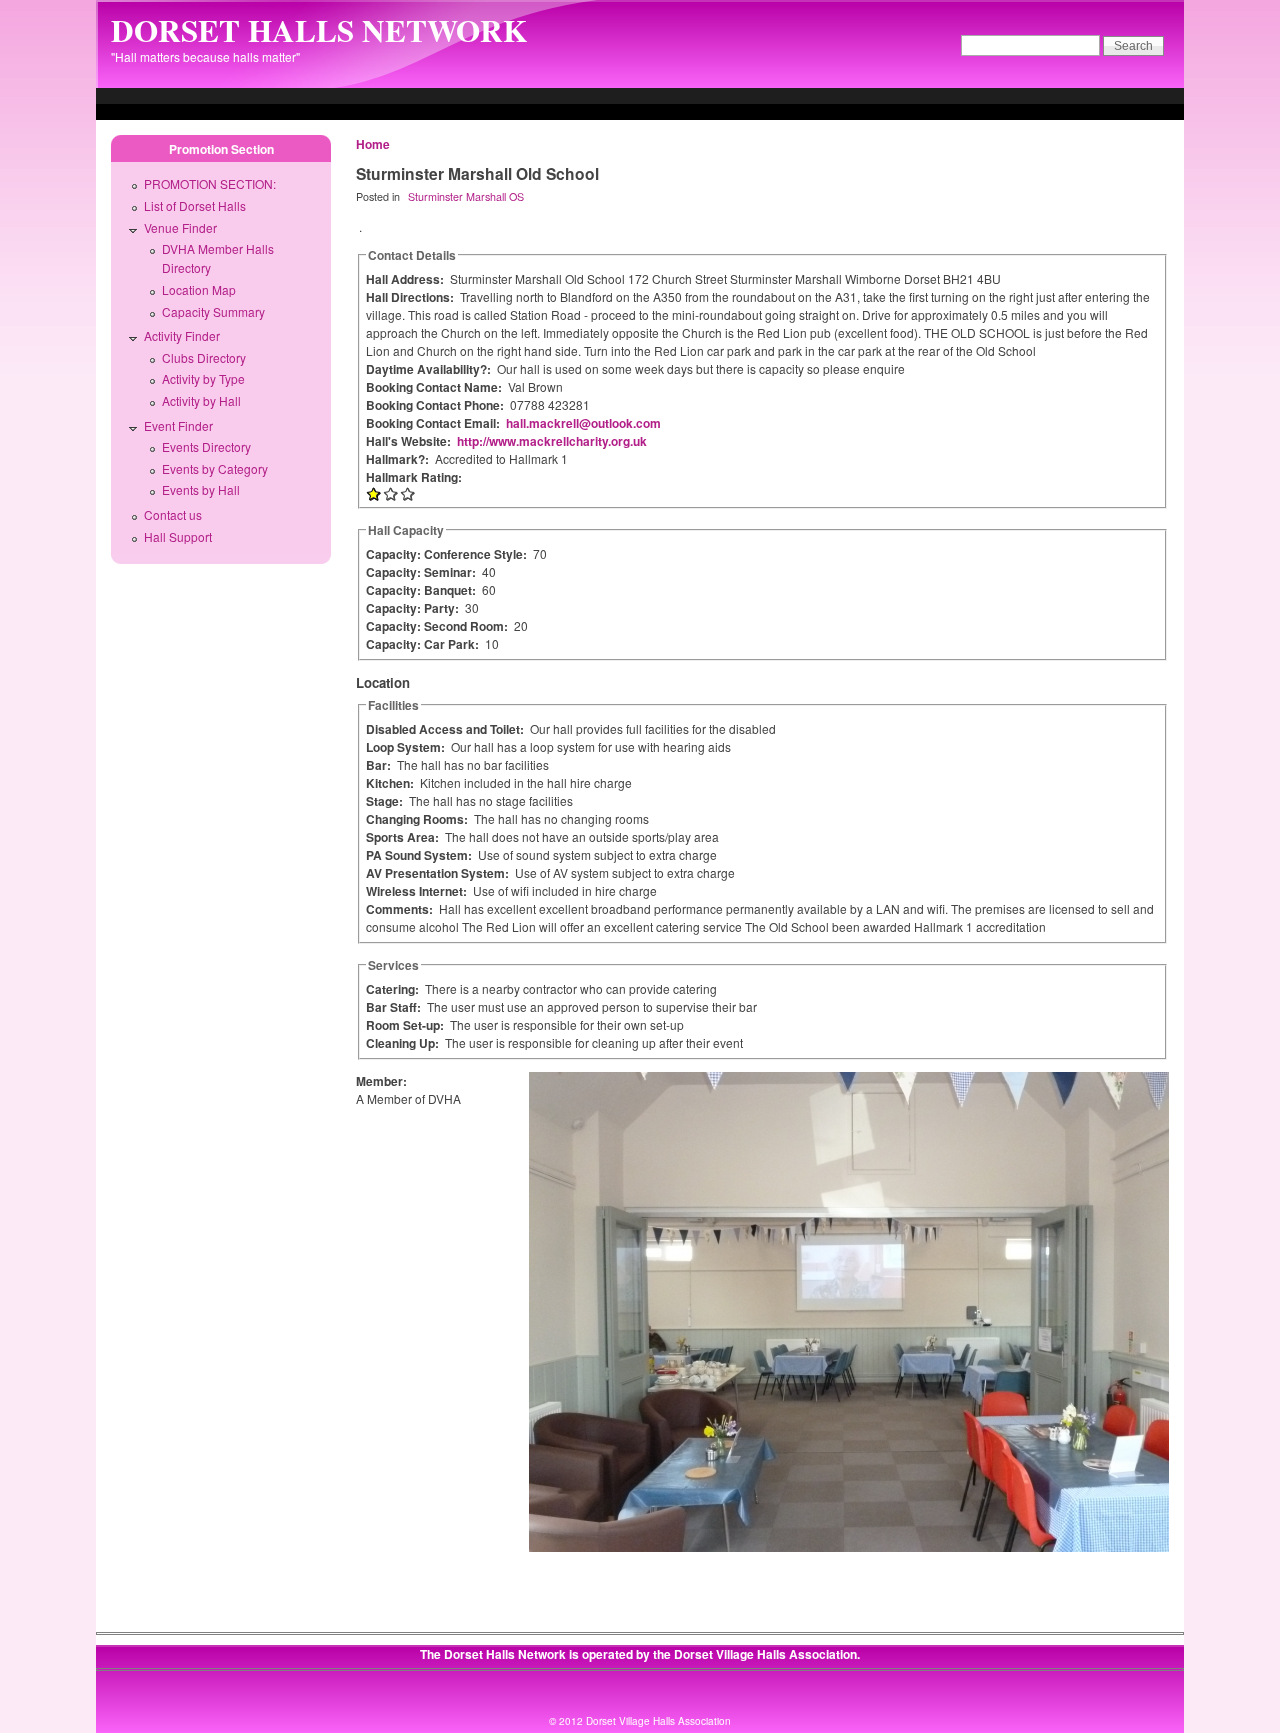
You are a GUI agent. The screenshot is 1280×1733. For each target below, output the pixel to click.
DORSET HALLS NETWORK (319, 30)
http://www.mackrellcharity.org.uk (552, 441)
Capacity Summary (213, 311)
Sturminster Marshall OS (466, 196)
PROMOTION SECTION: (210, 183)
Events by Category (215, 468)
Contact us (173, 514)
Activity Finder (182, 335)
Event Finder (178, 425)
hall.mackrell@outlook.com (583, 423)
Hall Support (178, 536)
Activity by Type (203, 378)
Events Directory (206, 446)
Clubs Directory (204, 357)
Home (373, 144)
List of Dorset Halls (195, 205)
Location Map (199, 289)
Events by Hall (201, 489)
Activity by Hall (201, 400)
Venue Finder (180, 227)
